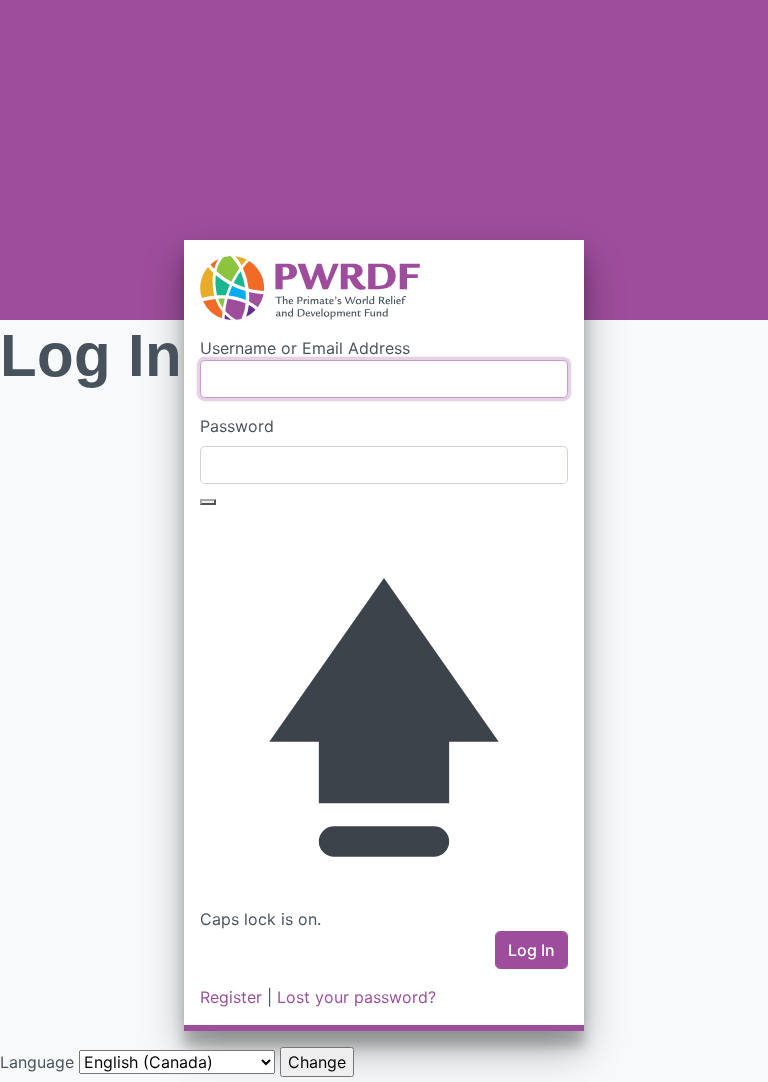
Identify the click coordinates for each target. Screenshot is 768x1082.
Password (237, 426)
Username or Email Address (305, 348)
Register (231, 997)
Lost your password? (356, 997)
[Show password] (208, 502)
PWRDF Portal (384, 288)
